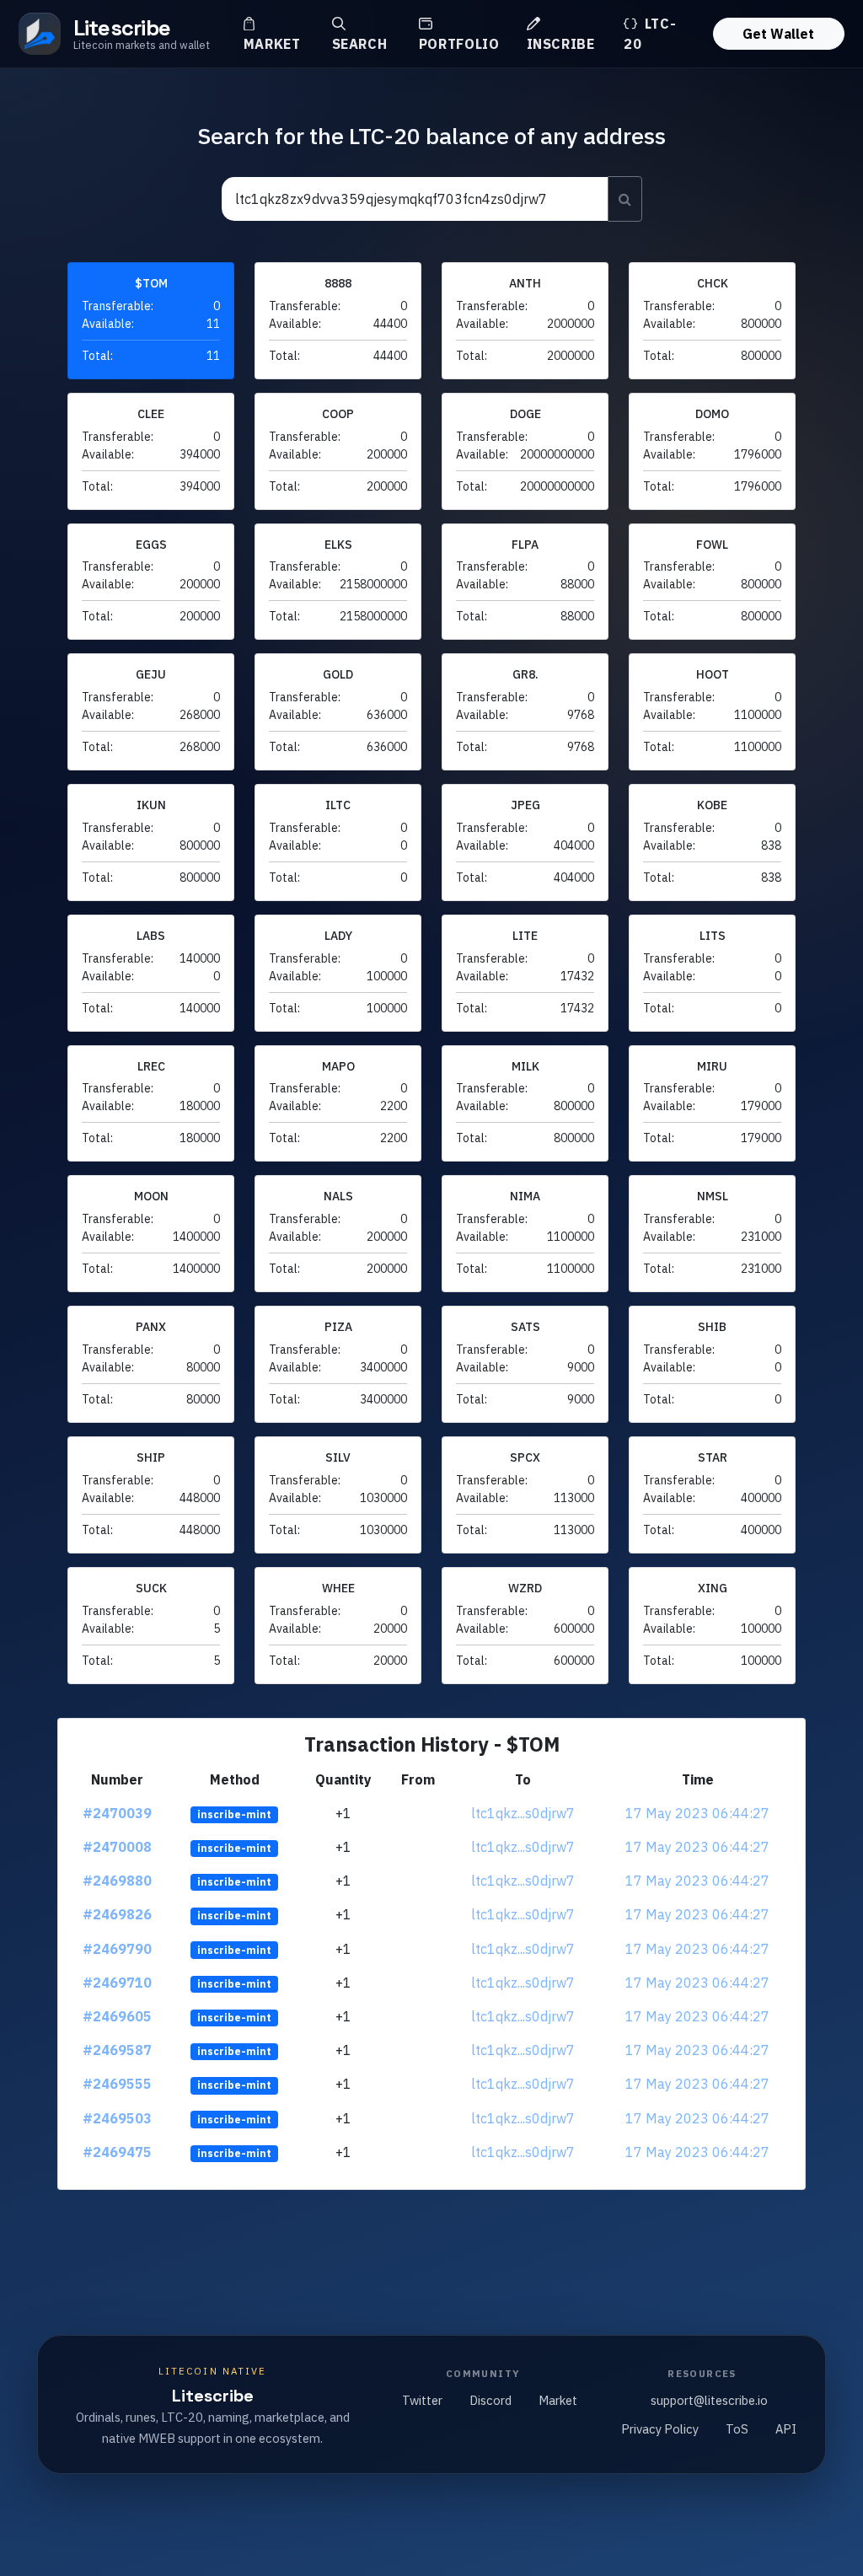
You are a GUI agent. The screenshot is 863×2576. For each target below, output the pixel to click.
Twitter (422, 2400)
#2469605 (117, 2016)
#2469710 (117, 1983)
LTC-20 (650, 34)
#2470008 (117, 1847)
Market (272, 44)
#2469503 (117, 2118)
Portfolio (459, 44)
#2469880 (117, 1881)
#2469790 (117, 1949)
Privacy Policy (660, 2429)
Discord (490, 2400)
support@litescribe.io (709, 2400)
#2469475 (117, 2152)
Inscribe (561, 44)
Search (360, 44)
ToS (737, 2429)
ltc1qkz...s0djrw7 (523, 1813)
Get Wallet (778, 34)
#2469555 (117, 2084)
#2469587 (117, 2050)
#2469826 (117, 1914)
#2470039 (117, 1813)
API (786, 2429)
